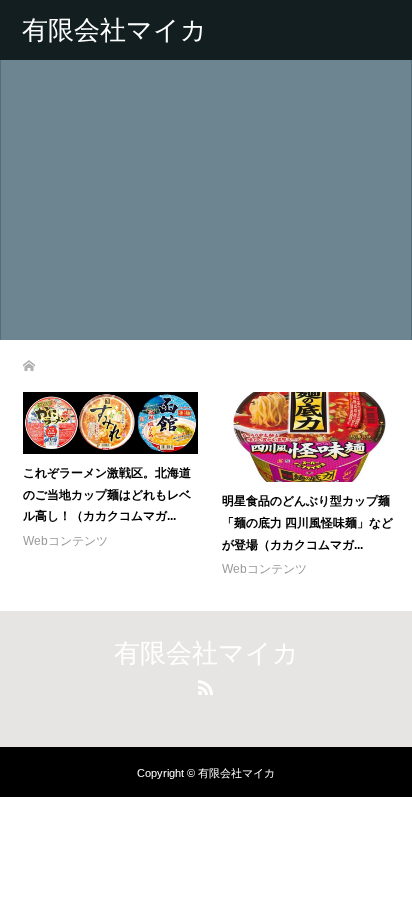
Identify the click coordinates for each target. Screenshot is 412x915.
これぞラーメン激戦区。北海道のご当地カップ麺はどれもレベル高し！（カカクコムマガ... (107, 494)
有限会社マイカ (114, 30)
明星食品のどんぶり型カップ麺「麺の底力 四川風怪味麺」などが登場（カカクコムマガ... (307, 522)
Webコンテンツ (65, 541)
